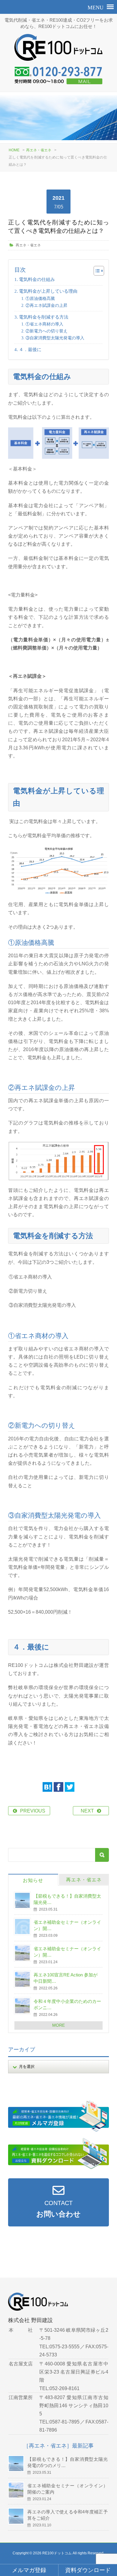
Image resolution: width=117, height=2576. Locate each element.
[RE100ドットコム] (59, 50)
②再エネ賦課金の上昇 (46, 305)
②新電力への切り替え (46, 331)
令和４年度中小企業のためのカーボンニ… (67, 2004)
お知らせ (33, 1880)
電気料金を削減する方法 (44, 317)
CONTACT (58, 2209)
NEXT (87, 1811)
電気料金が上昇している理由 (48, 291)
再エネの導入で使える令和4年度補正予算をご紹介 (67, 2515)
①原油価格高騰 (40, 298)
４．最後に (30, 349)
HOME (14, 150)
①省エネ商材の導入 (44, 324)
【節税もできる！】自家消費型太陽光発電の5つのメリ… (67, 2462)
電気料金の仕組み (37, 279)
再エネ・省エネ (39, 150)
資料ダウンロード (88, 2570)
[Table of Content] (99, 271)
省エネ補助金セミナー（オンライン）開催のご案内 (67, 2489)
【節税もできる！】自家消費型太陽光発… (67, 1899)
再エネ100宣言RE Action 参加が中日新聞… (66, 1978)
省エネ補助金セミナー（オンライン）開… (67, 1925)
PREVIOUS (33, 1811)
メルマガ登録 (29, 2570)
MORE (58, 2025)
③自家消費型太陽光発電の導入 (55, 338)
